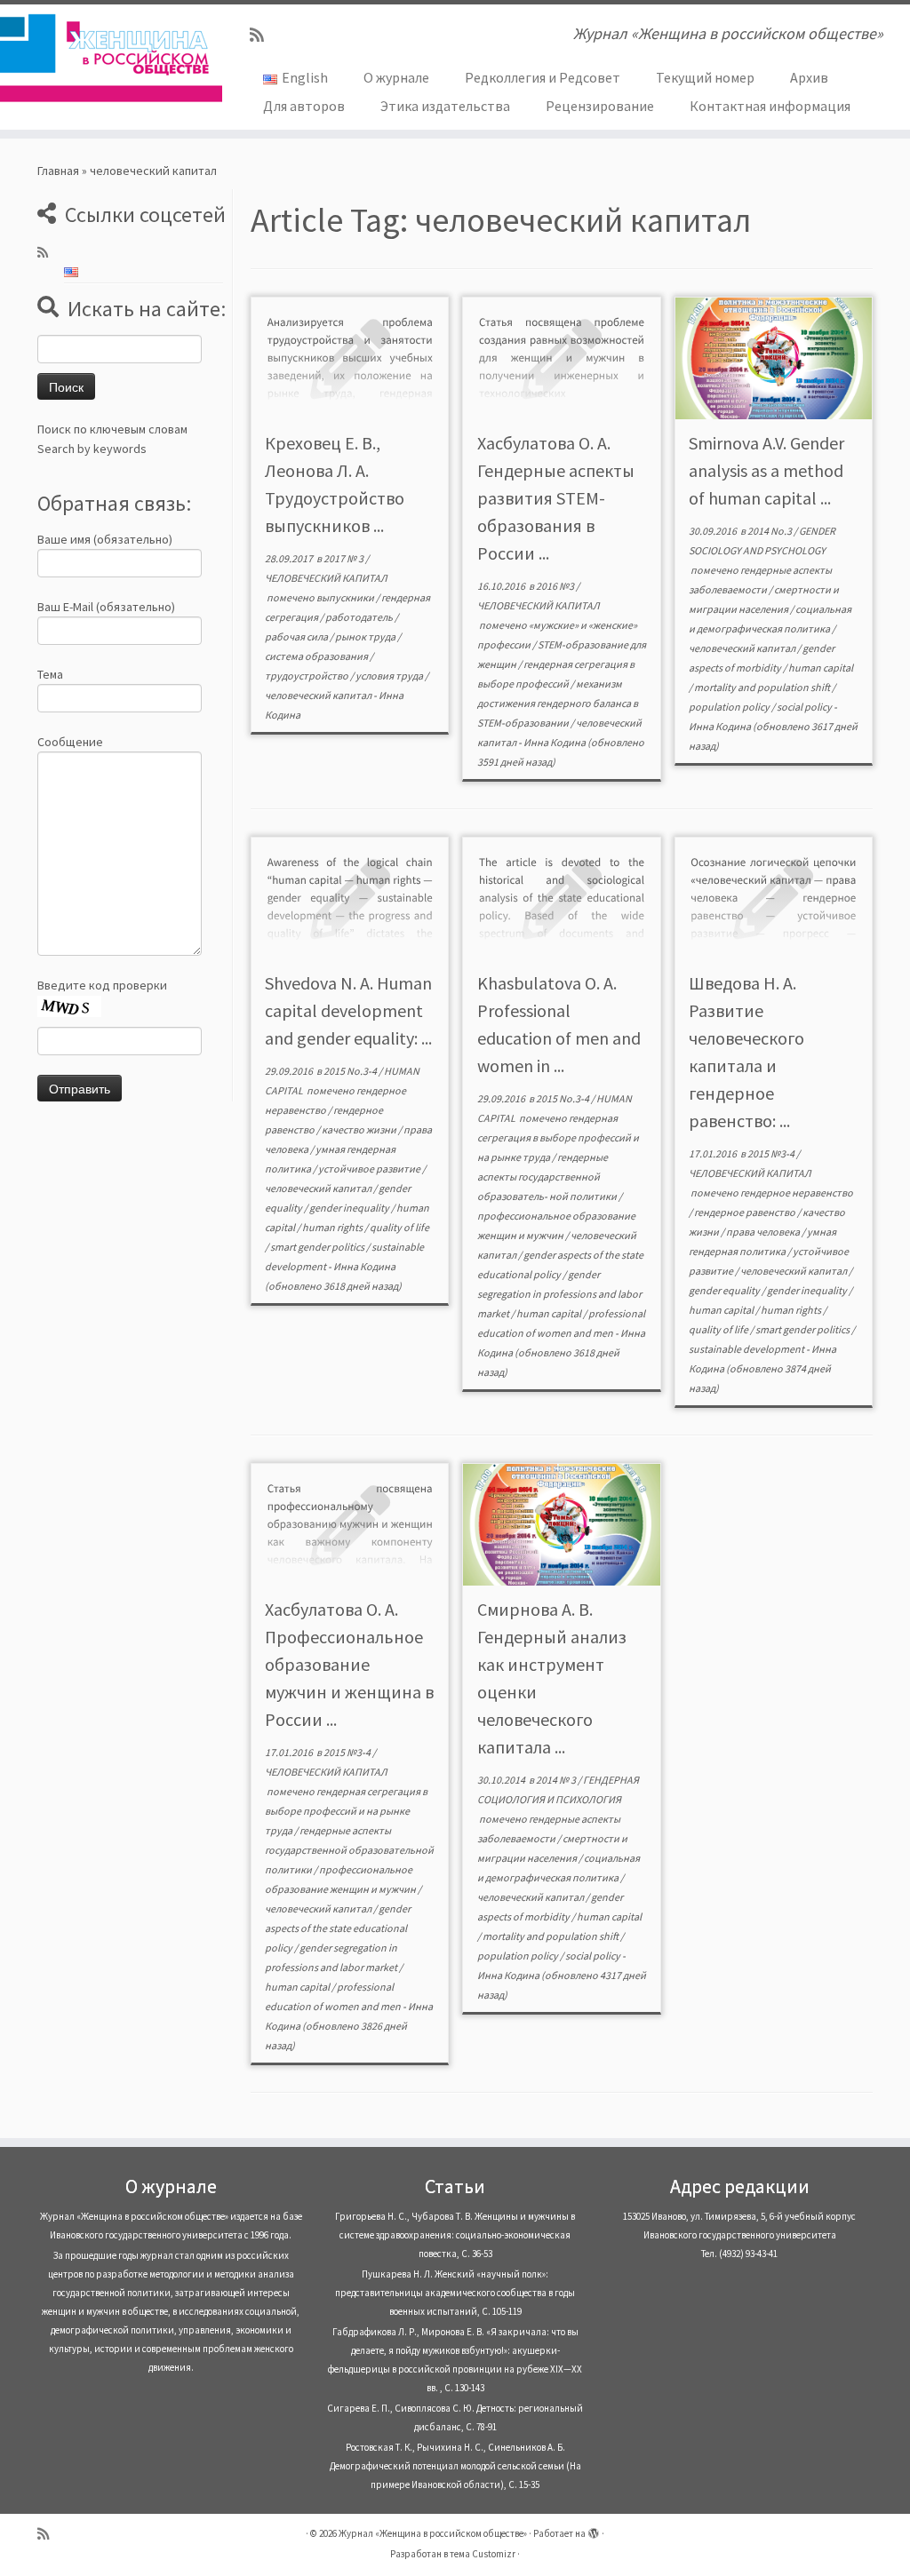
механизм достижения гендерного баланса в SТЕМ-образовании (558, 703)
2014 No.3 (770, 531)
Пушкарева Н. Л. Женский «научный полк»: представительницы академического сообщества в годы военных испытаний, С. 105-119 (455, 2293)
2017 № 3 (344, 558)
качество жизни (360, 1129)
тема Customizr (483, 2554)
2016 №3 (556, 586)
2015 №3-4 (772, 1153)
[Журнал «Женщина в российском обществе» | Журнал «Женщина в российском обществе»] (107, 58)
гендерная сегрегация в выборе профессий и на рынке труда (558, 1137)
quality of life (399, 1227)
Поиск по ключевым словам (112, 429)
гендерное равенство (746, 1212)
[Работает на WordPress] (594, 2530)
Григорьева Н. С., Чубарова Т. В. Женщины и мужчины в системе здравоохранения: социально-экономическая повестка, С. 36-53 (455, 2235)
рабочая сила (297, 636)
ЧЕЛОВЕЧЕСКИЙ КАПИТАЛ (326, 578)
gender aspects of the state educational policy (338, 1928)
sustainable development (747, 1349)
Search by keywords (92, 449)
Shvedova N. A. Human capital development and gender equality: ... (348, 1010)
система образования (317, 656)
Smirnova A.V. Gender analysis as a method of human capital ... (766, 470)
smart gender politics (318, 1247)
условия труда (390, 676)
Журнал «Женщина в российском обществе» (433, 2533)
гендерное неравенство (797, 1193)
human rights (333, 1227)
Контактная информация (770, 106)
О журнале (396, 77)
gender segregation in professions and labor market (559, 1294)
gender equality (725, 1290)
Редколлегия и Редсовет (543, 77)
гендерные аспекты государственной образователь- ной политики (548, 1177)
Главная (58, 171)
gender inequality (350, 1208)
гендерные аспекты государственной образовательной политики (349, 1850)
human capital (821, 668)
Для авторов (304, 106)
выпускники (346, 597)
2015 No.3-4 (351, 1071)
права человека (764, 1232)
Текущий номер (705, 77)
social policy (805, 707)
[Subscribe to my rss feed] (263, 35)
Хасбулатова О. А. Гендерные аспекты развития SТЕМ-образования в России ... (556, 498)
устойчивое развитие (370, 1169)
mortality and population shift (763, 687)
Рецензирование (600, 106)
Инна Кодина (555, 742)
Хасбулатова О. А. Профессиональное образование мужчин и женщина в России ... (349, 1664)
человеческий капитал (319, 695)
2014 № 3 (557, 1780)
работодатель (360, 617)
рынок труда (366, 636)
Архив (809, 77)
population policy (730, 707)
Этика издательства (445, 106)
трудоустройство (307, 676)
